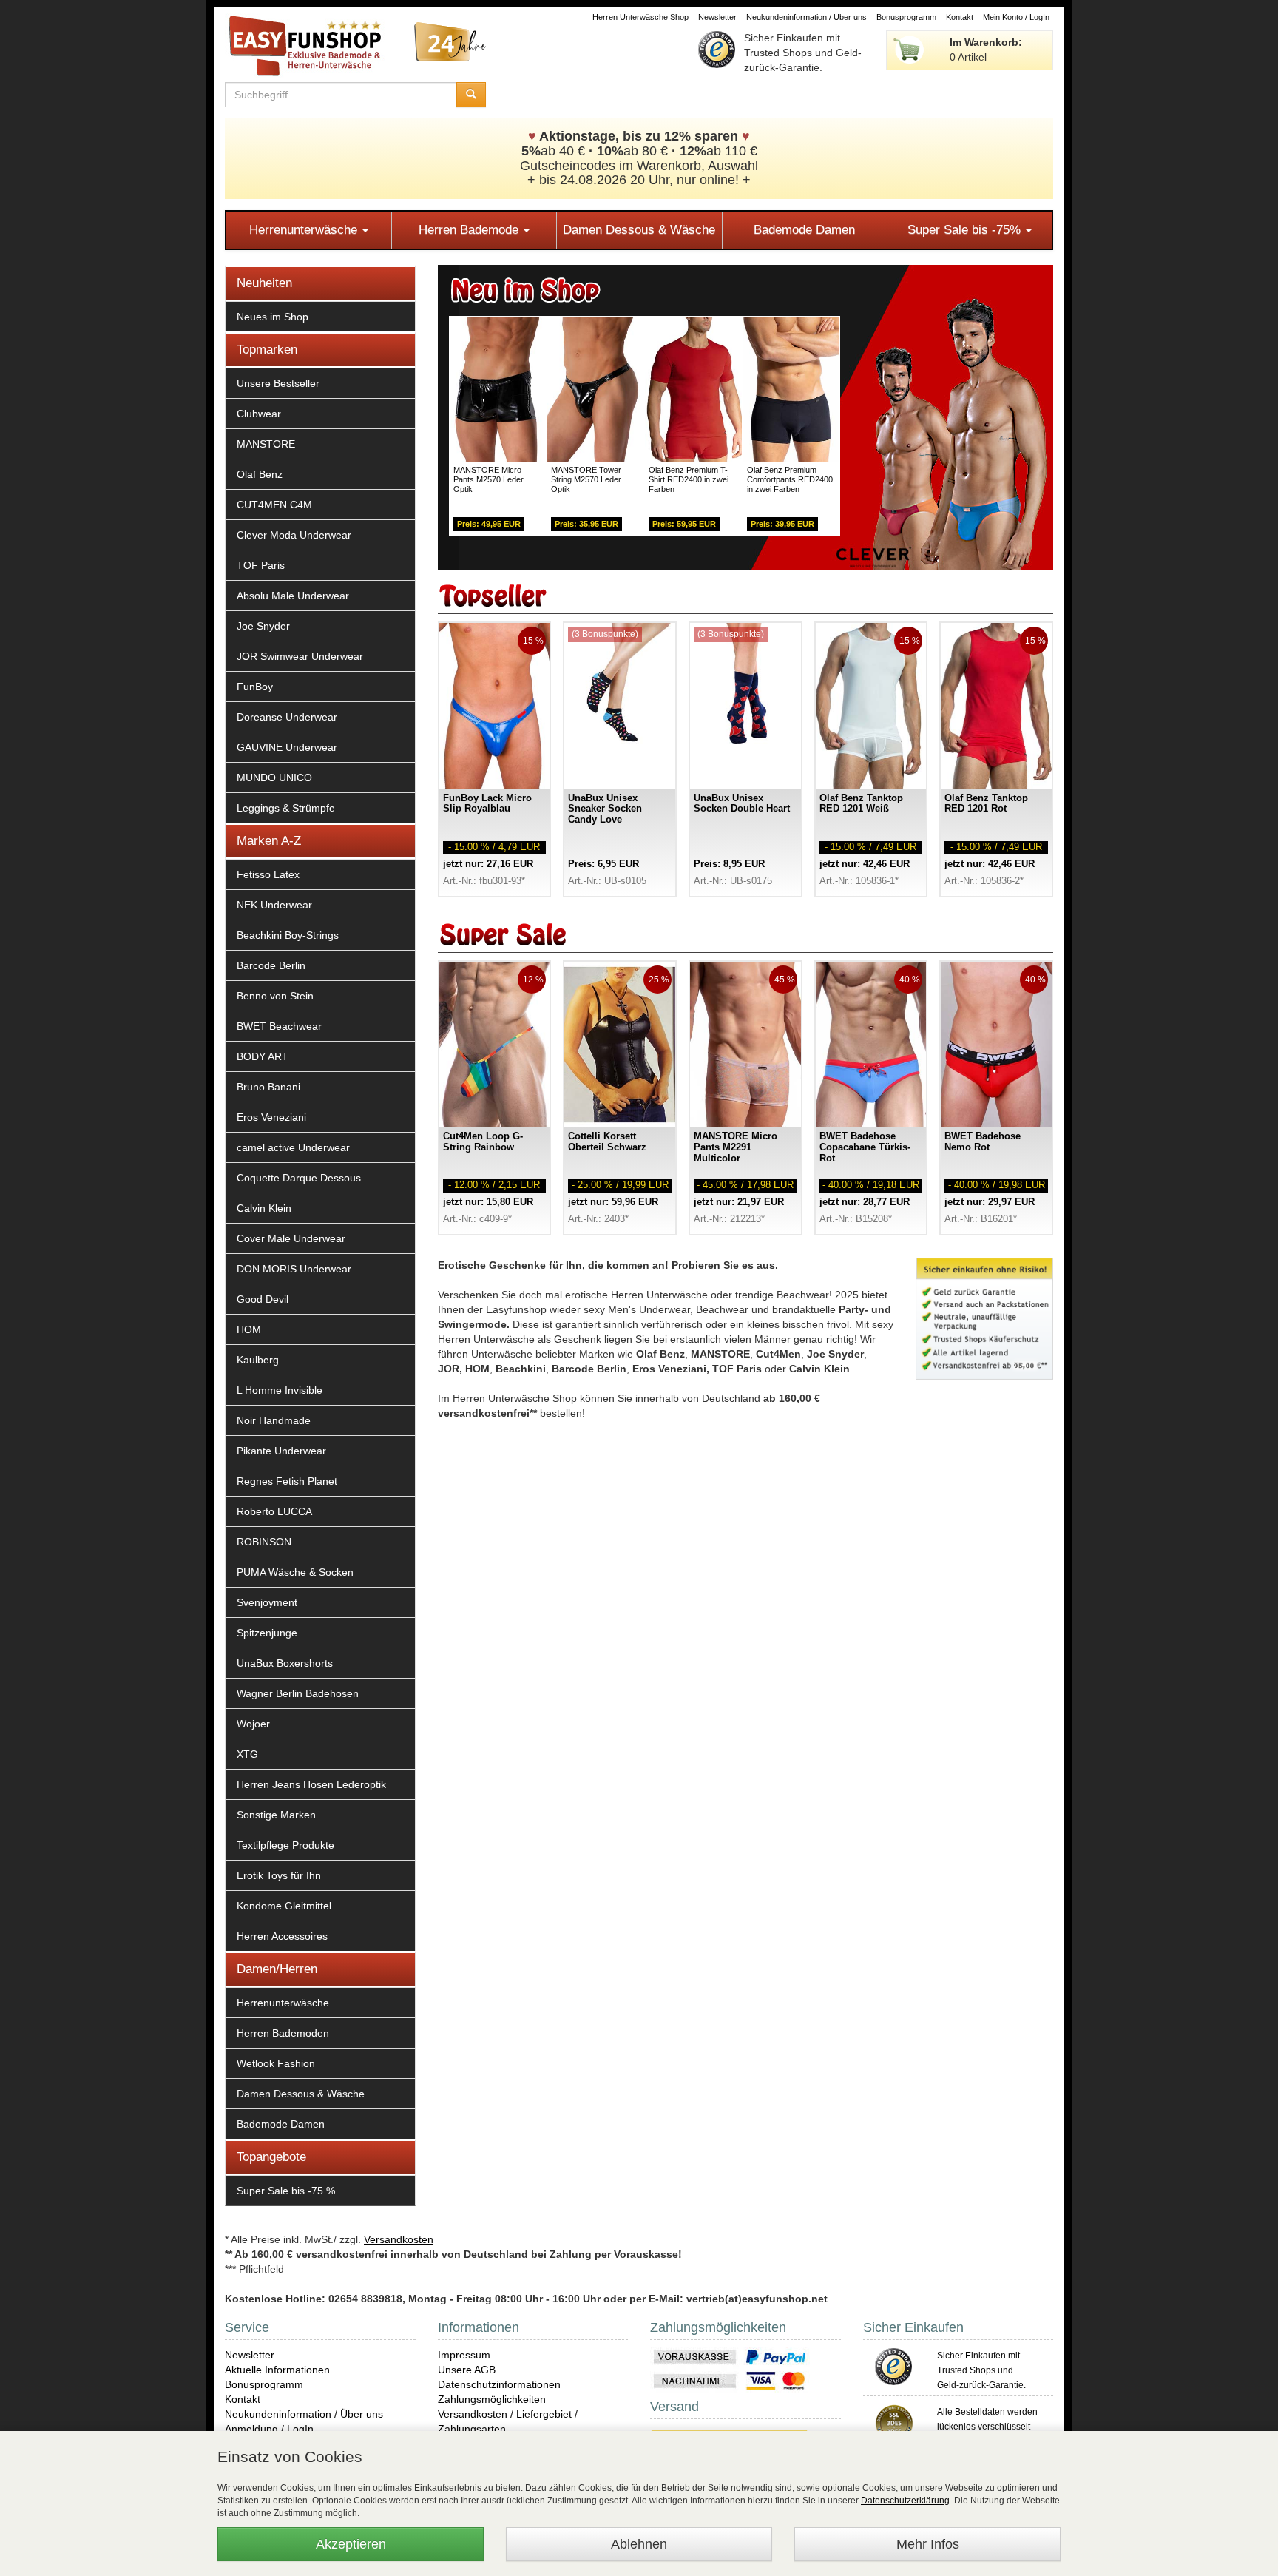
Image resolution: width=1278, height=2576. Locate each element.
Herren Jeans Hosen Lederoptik (311, 1784)
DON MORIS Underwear (294, 1269)
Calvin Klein (264, 1208)
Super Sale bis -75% (966, 230)
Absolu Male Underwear (293, 596)
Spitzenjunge (267, 1633)
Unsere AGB (467, 2370)
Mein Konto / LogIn (1016, 17)
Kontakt (960, 17)
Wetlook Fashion (276, 2063)
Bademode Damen (804, 230)
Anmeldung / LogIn (269, 2429)
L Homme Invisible (280, 1390)
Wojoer (253, 1724)
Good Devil (263, 1299)
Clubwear (259, 414)
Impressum (464, 2355)
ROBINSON (264, 1542)
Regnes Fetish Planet (287, 1481)
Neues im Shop (273, 317)
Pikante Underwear (281, 1451)
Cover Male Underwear (291, 1238)
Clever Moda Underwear (294, 535)
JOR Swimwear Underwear (300, 656)
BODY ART (263, 1056)
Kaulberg (258, 1360)
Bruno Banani (268, 1087)
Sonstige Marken (276, 1815)
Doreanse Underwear (287, 717)
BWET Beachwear (279, 1026)
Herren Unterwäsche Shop (640, 17)
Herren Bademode (470, 230)
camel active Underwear (293, 1147)
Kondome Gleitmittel (284, 1906)
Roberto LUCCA (274, 1511)
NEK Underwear (274, 905)
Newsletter (717, 17)
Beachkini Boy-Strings (288, 935)
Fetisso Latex (268, 874)
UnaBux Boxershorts (285, 1663)
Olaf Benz (260, 474)
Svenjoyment (267, 1602)
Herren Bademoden (283, 2033)
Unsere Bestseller (278, 383)
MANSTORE (266, 444)
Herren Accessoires (282, 1936)
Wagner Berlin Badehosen (298, 1693)
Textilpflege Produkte (285, 1845)
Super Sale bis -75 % (286, 2191)
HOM (249, 1329)
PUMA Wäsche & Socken (295, 1572)
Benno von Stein (275, 996)
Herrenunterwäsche (305, 230)
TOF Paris (261, 565)
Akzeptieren (351, 2544)
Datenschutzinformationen (499, 2384)
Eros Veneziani (271, 1117)
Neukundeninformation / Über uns (807, 17)
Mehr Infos (928, 2544)
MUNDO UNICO (274, 778)
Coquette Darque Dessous (299, 1178)
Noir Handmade (274, 1420)
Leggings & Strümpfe (286, 808)
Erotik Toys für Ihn (279, 1875)
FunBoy (255, 687)
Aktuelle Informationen (277, 2370)
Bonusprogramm (906, 17)
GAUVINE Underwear (287, 747)
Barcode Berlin (271, 965)
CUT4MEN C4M (274, 505)
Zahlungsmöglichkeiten (492, 2399)
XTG (247, 1754)
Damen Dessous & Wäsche (639, 230)
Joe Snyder (263, 626)
